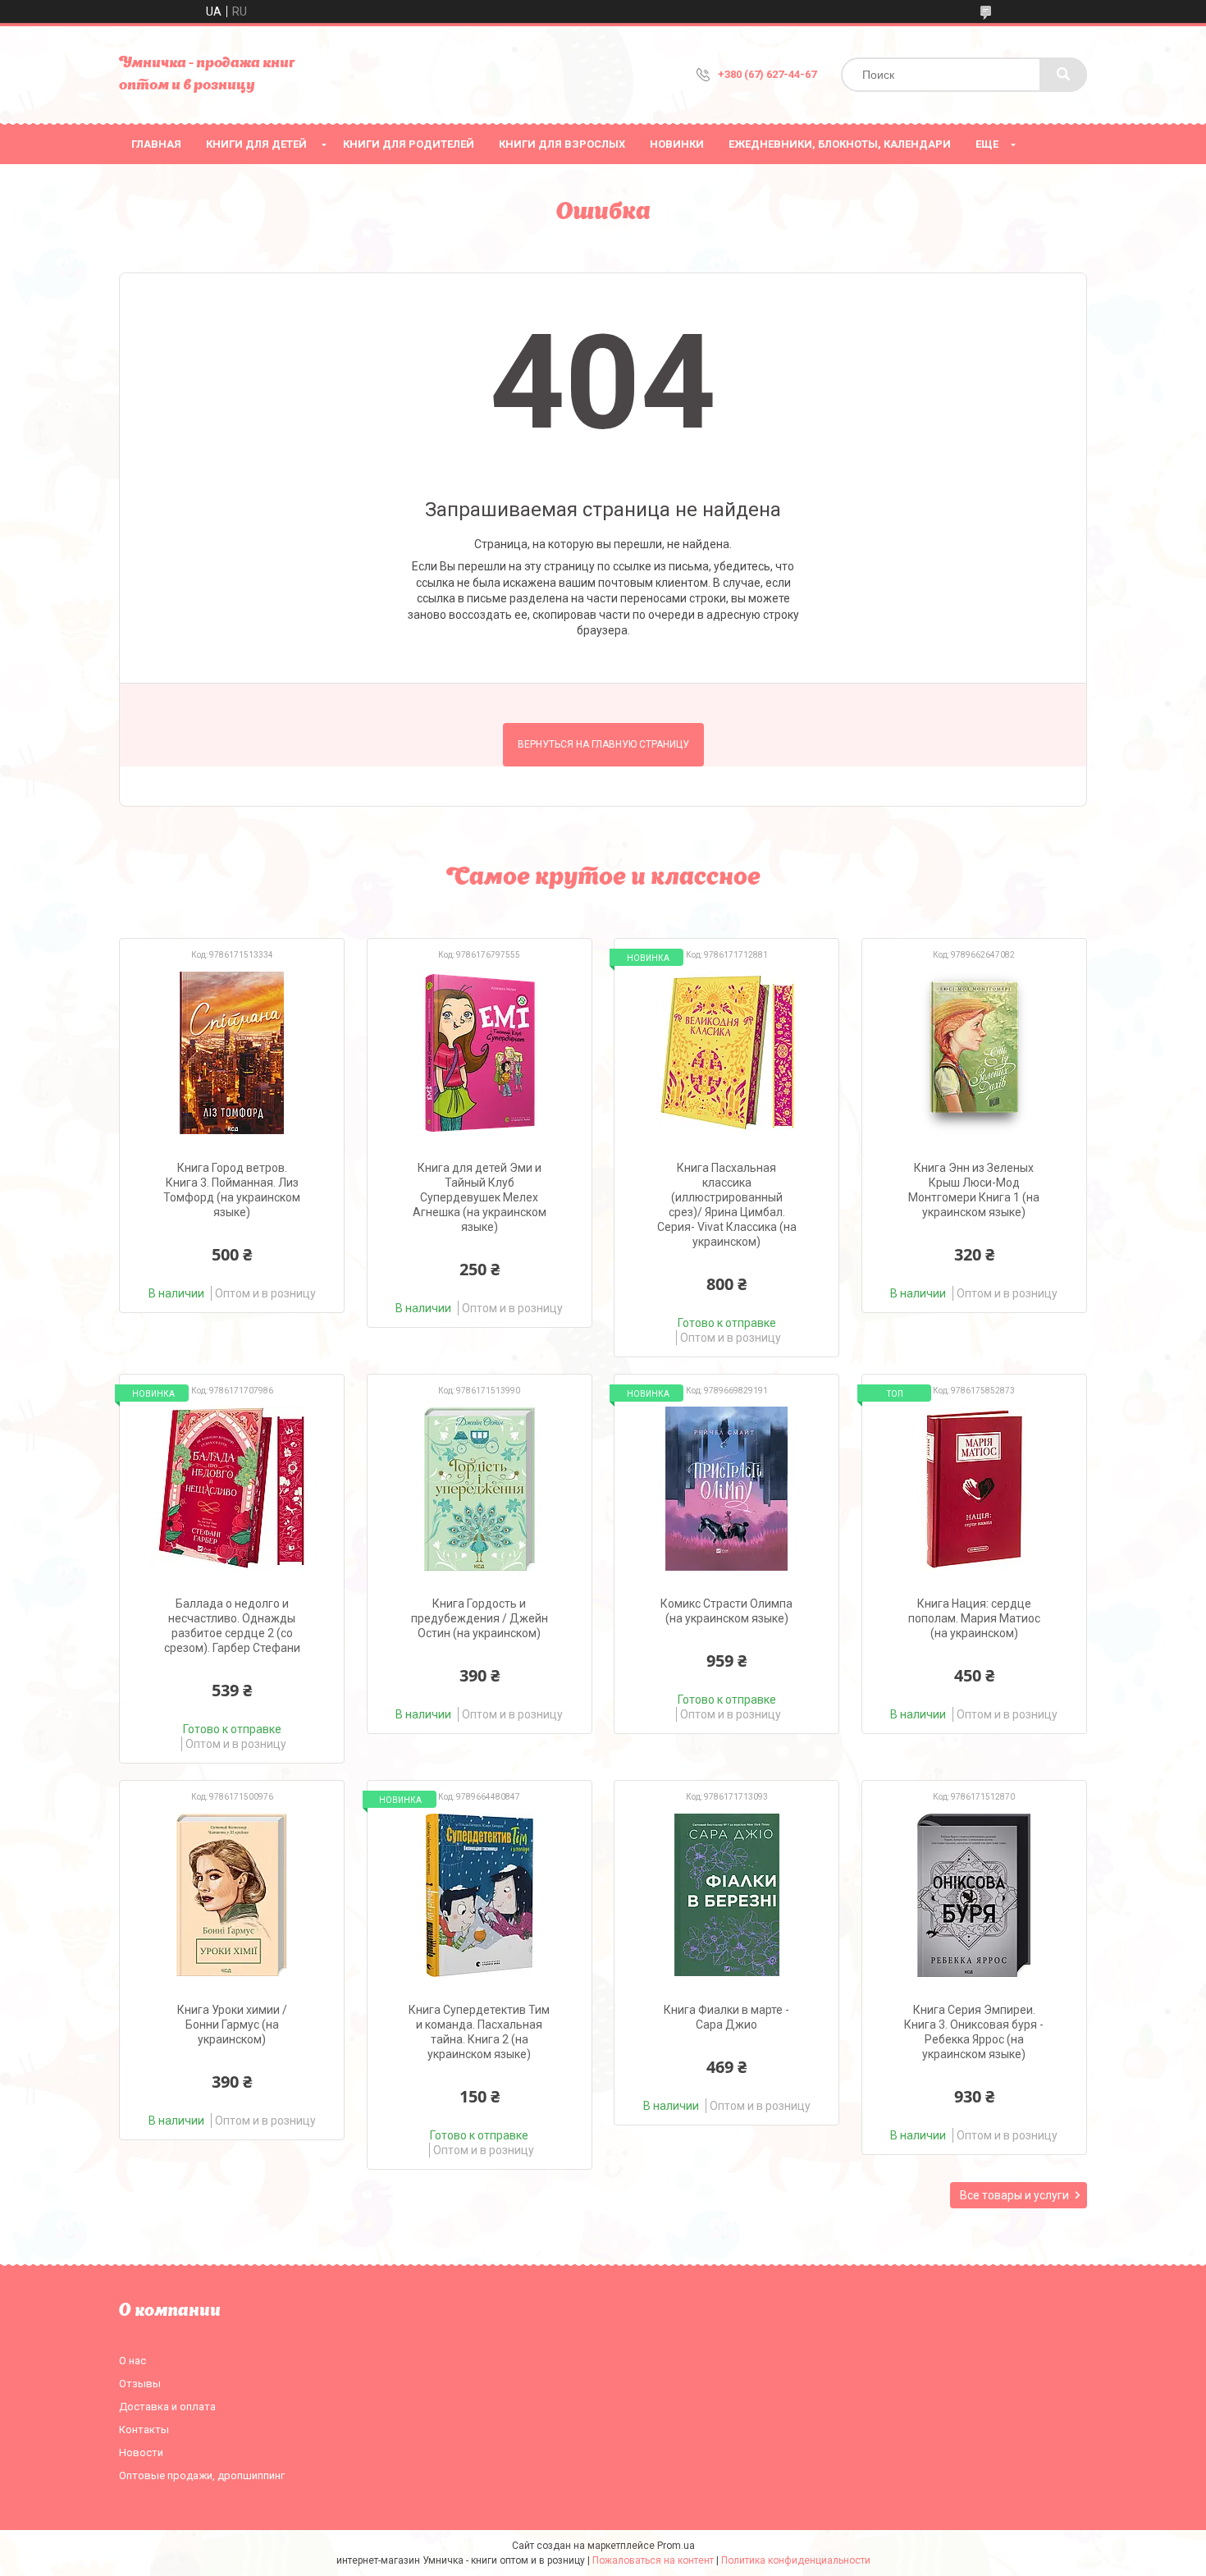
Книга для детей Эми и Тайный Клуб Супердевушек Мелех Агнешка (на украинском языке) (480, 1197)
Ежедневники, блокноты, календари (840, 144)
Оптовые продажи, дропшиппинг (202, 2475)
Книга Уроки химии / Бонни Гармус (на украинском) (232, 2025)
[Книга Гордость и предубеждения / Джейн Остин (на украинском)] (480, 1489)
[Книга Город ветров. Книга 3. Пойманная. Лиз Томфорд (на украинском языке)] (232, 1053)
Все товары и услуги (1014, 2195)
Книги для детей (256, 144)
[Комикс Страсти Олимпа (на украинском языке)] (726, 1489)
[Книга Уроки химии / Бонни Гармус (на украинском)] (232, 1895)
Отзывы (140, 2384)
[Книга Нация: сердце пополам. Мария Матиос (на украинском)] (974, 1489)
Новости (141, 2452)
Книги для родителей (409, 144)
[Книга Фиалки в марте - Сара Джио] (726, 1895)
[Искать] (1063, 75)
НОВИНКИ (677, 144)
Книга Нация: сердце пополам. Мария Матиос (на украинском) (974, 1618)
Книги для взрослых (562, 144)
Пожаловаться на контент (653, 2560)
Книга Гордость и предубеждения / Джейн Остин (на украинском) (480, 1618)
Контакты (144, 2430)
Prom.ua (676, 2546)
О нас (132, 2361)
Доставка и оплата (167, 2407)
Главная (156, 144)
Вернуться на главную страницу (603, 744)
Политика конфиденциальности (796, 2560)
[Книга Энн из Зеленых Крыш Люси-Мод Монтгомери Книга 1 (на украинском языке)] (974, 1053)
